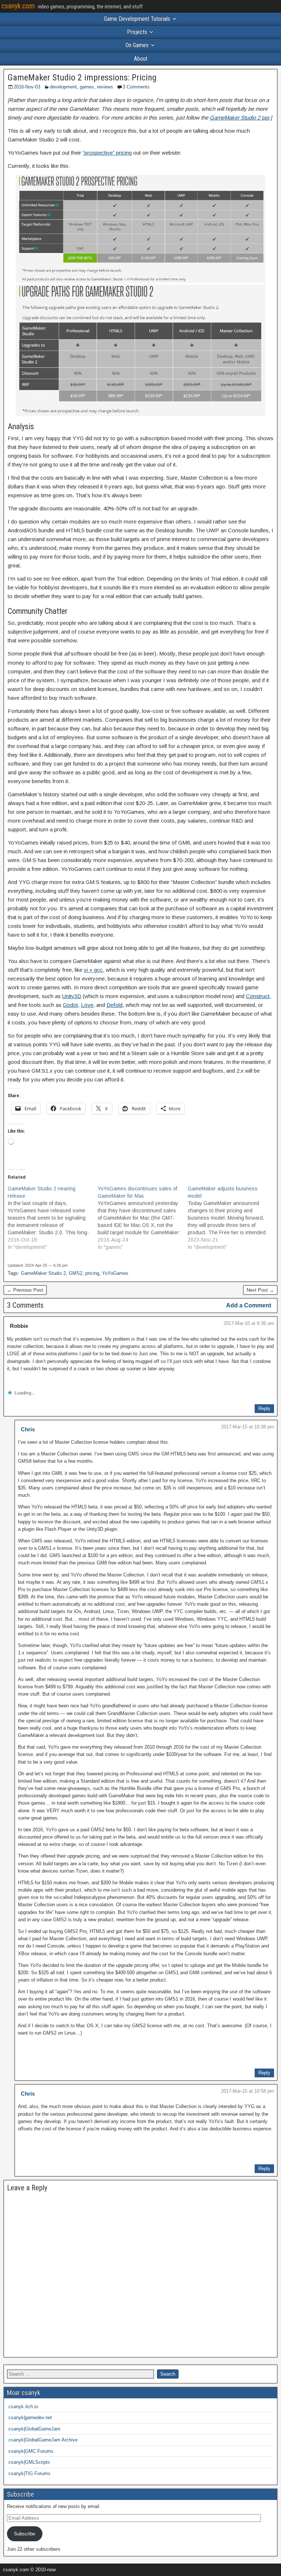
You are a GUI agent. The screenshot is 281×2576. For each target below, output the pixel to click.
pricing (92, 1273)
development (63, 87)
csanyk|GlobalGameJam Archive (43, 2440)
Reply (264, 1408)
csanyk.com (18, 6)
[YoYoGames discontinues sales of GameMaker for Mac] (143, 1218)
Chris (28, 1429)
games (87, 87)
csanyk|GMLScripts (29, 2462)
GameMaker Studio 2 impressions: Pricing (82, 78)
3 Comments (136, 87)
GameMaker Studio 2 (43, 1273)
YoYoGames (115, 1273)
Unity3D (72, 996)
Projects (137, 32)
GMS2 (76, 1273)
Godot (70, 1005)
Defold (115, 1005)
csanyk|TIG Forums (29, 2473)
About (141, 59)
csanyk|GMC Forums (31, 2451)
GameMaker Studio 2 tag (239, 118)
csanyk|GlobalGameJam (34, 2429)
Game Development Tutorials (137, 19)
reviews (105, 87)
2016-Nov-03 (27, 87)
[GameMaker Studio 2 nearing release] (53, 1218)
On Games (137, 45)
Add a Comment (249, 1305)
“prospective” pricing (107, 153)
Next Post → (260, 1290)
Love (87, 1005)
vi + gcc (93, 970)
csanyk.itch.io (23, 2407)
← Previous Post (25, 1290)
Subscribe (25, 2534)
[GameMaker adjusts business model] (233, 1218)
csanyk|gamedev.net (30, 2418)
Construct (258, 996)
